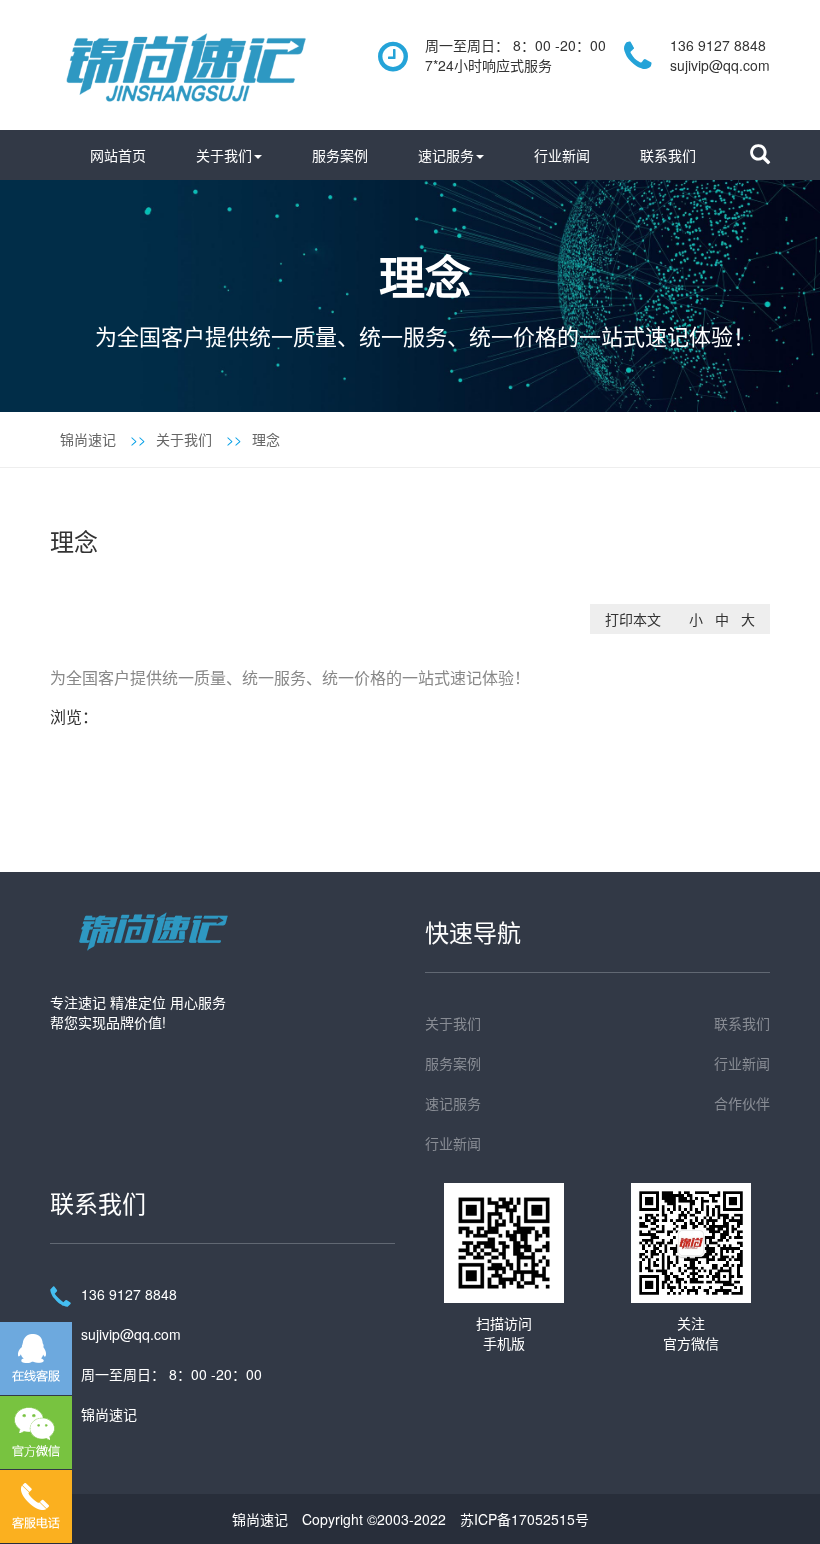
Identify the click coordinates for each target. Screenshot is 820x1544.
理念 (266, 439)
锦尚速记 (88, 439)
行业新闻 (562, 155)
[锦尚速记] (185, 62)
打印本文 (633, 619)
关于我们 (224, 155)
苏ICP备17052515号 (524, 1519)
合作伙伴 (742, 1103)
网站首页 (118, 155)
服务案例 (340, 155)
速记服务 (446, 155)
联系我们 (668, 155)
